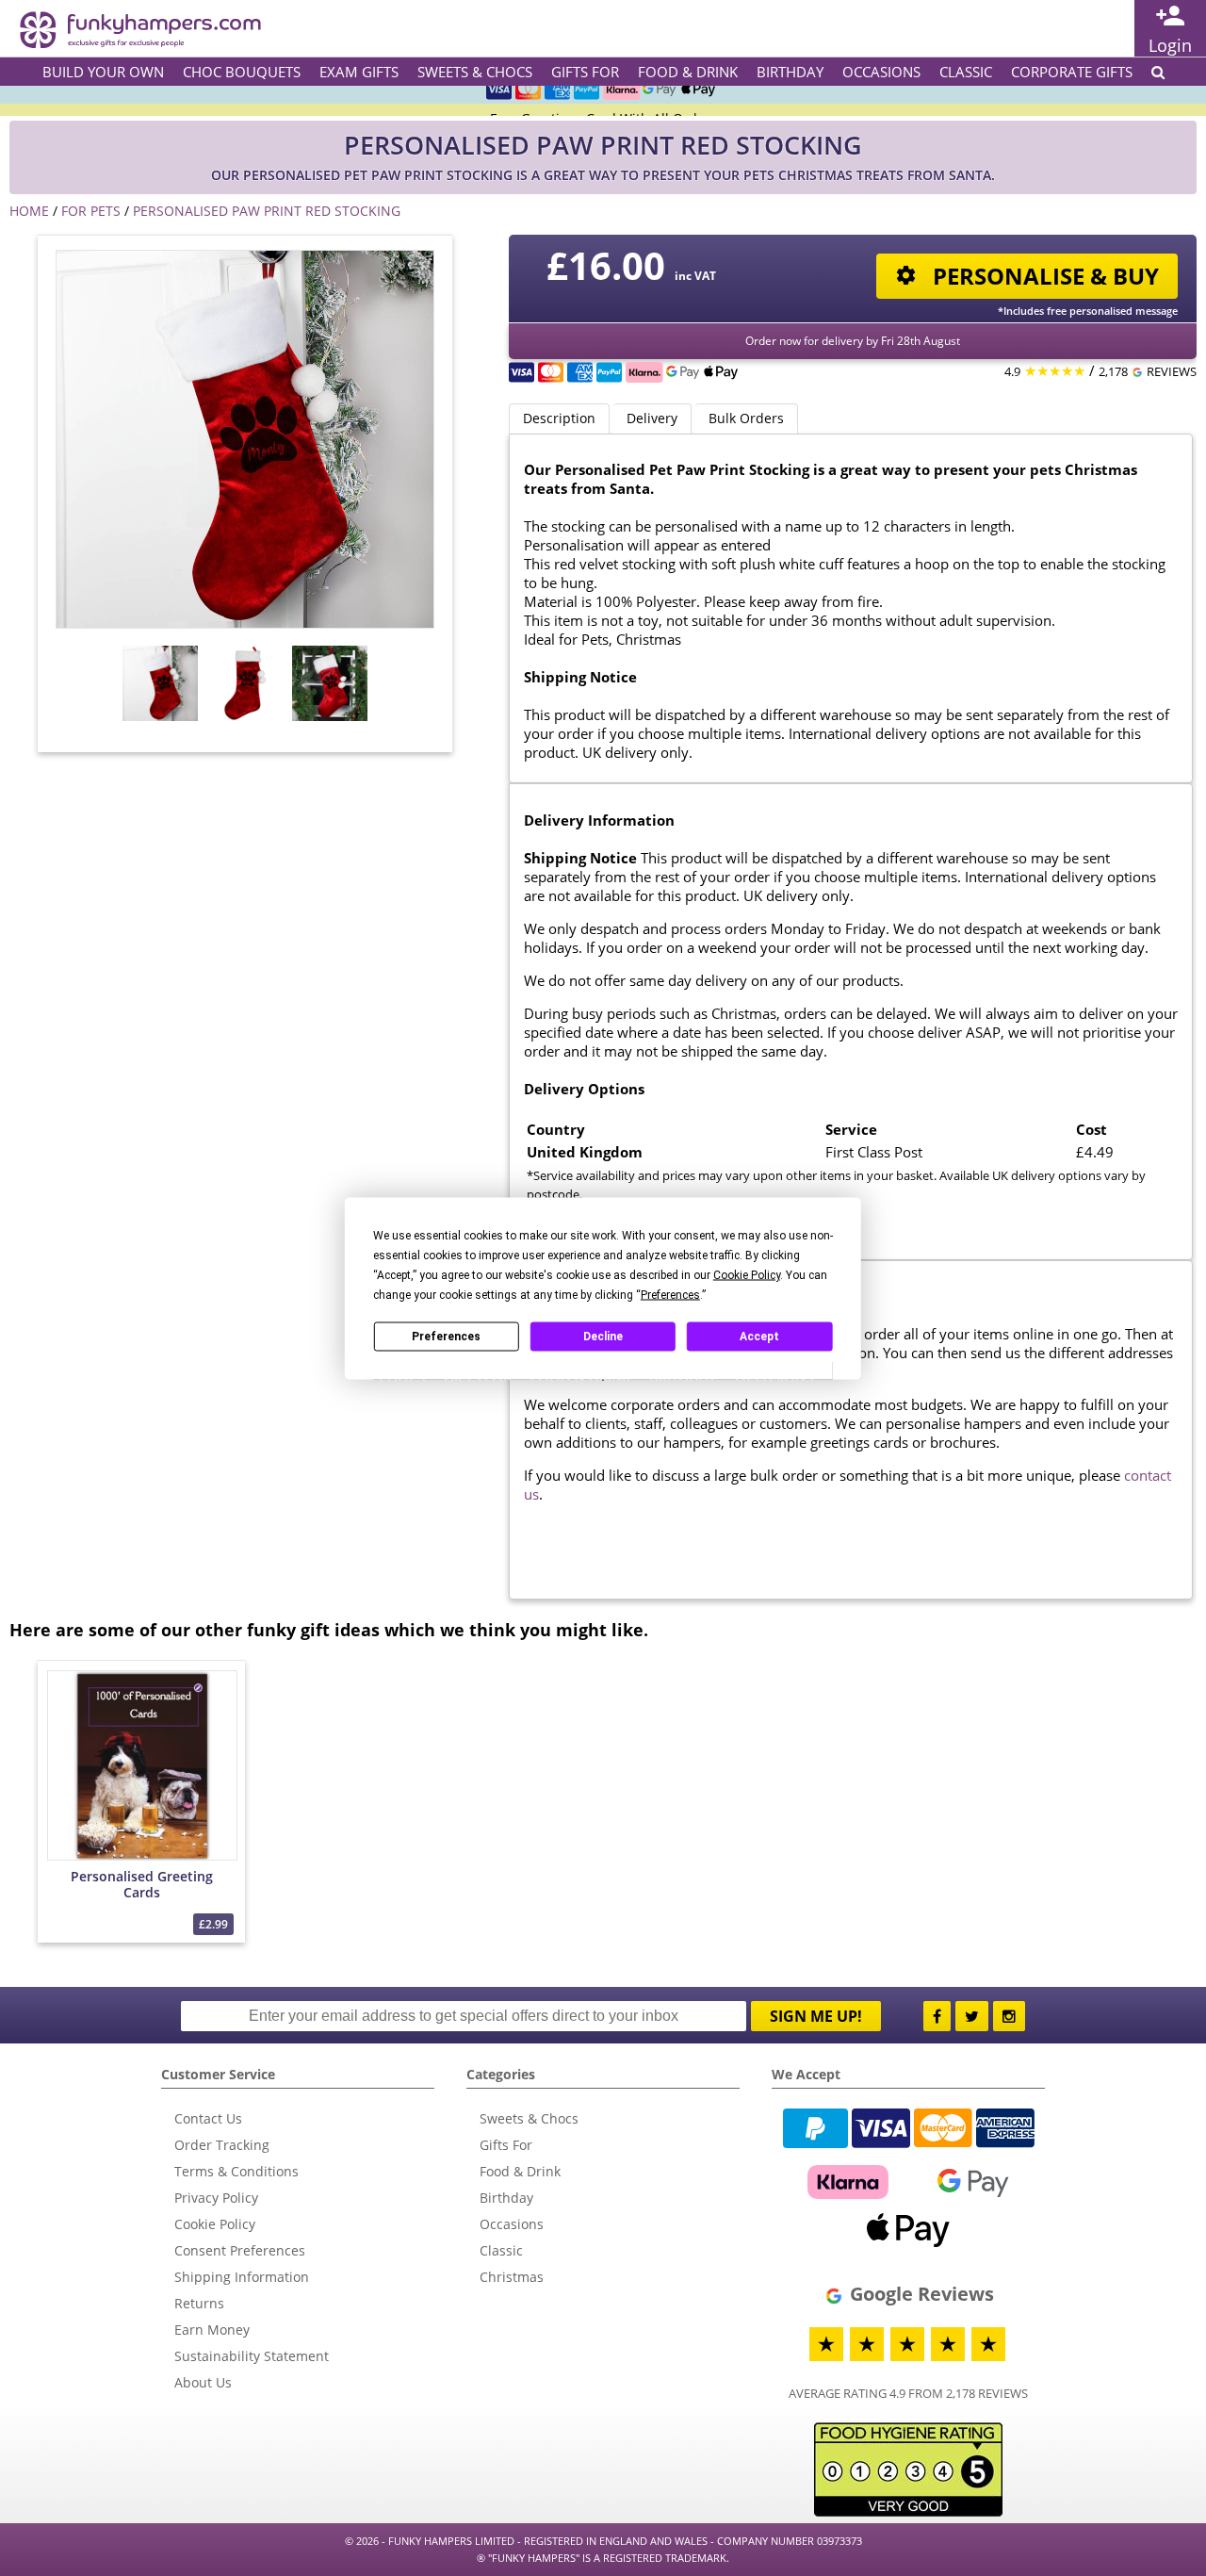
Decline (603, 1337)
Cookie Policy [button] (747, 1274)
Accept (759, 1337)
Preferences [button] (670, 1294)
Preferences (446, 1337)
